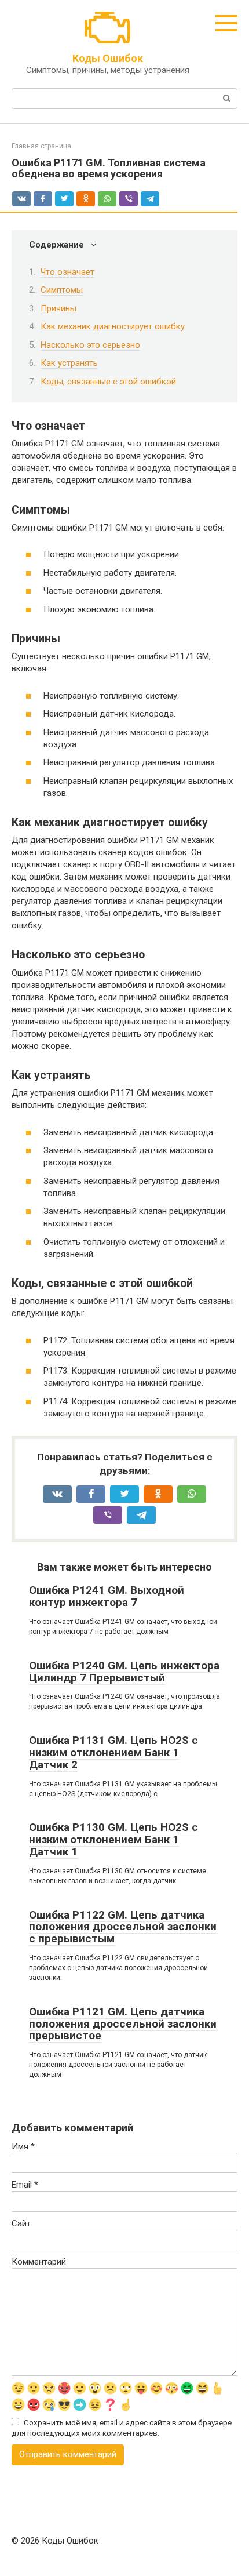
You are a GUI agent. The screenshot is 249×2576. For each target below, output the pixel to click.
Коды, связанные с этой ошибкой (108, 382)
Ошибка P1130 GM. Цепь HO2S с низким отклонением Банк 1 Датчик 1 (113, 1839)
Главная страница (41, 146)
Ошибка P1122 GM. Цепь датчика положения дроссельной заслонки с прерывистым (123, 1927)
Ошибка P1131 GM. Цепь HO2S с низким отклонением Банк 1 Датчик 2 (113, 1752)
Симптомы (62, 290)
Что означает (67, 272)
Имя (23, 2146)
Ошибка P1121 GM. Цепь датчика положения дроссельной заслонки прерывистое (123, 2024)
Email (25, 2185)
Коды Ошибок (108, 58)
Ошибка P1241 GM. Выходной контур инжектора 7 (107, 1596)
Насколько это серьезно (90, 345)
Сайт (21, 2223)
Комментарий (39, 2262)
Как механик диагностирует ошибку (113, 326)
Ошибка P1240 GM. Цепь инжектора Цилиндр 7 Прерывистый (124, 1672)
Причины (58, 308)
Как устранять (69, 363)
